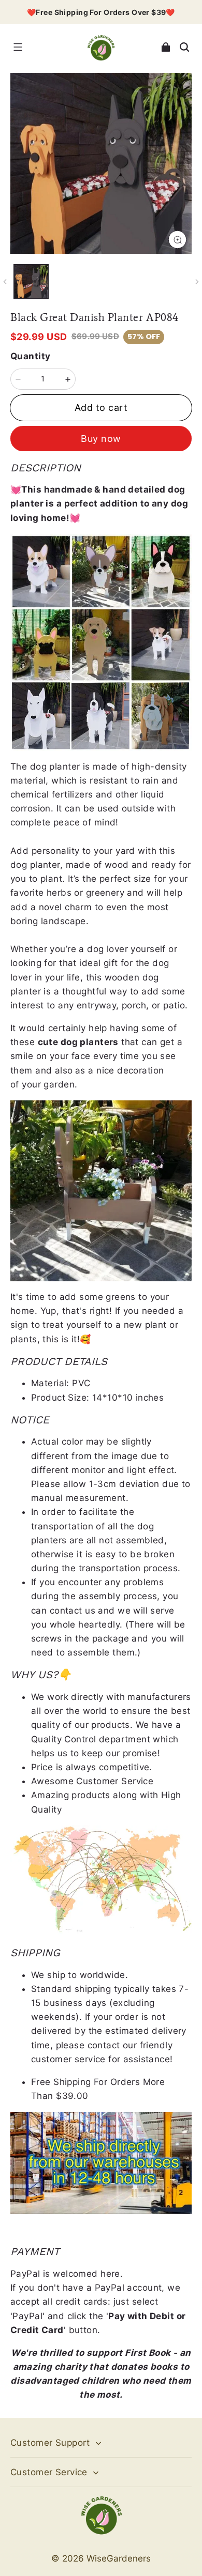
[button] (18, 47)
